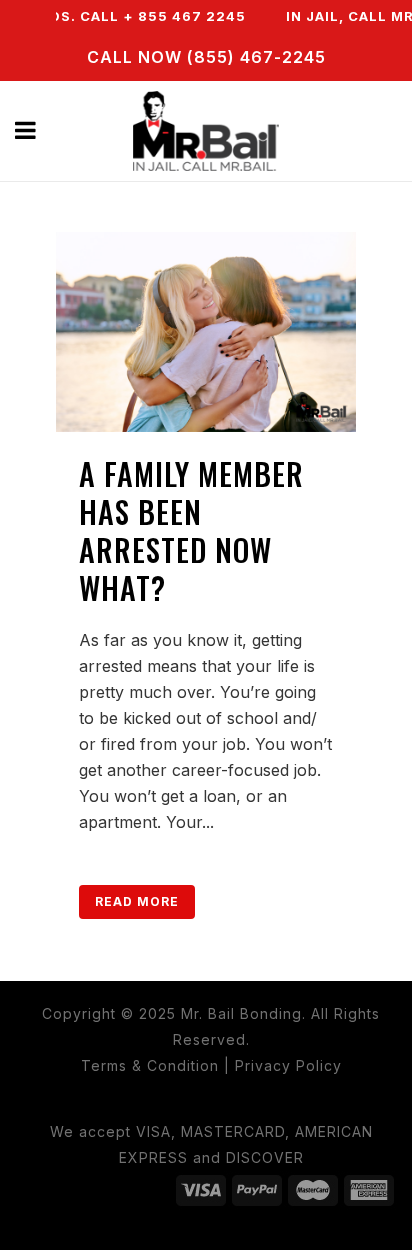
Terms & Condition (150, 1065)
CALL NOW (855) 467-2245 (206, 57)
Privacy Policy (288, 1065)
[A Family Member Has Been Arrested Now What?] (206, 332)
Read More (137, 901)
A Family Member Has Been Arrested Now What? (191, 530)
